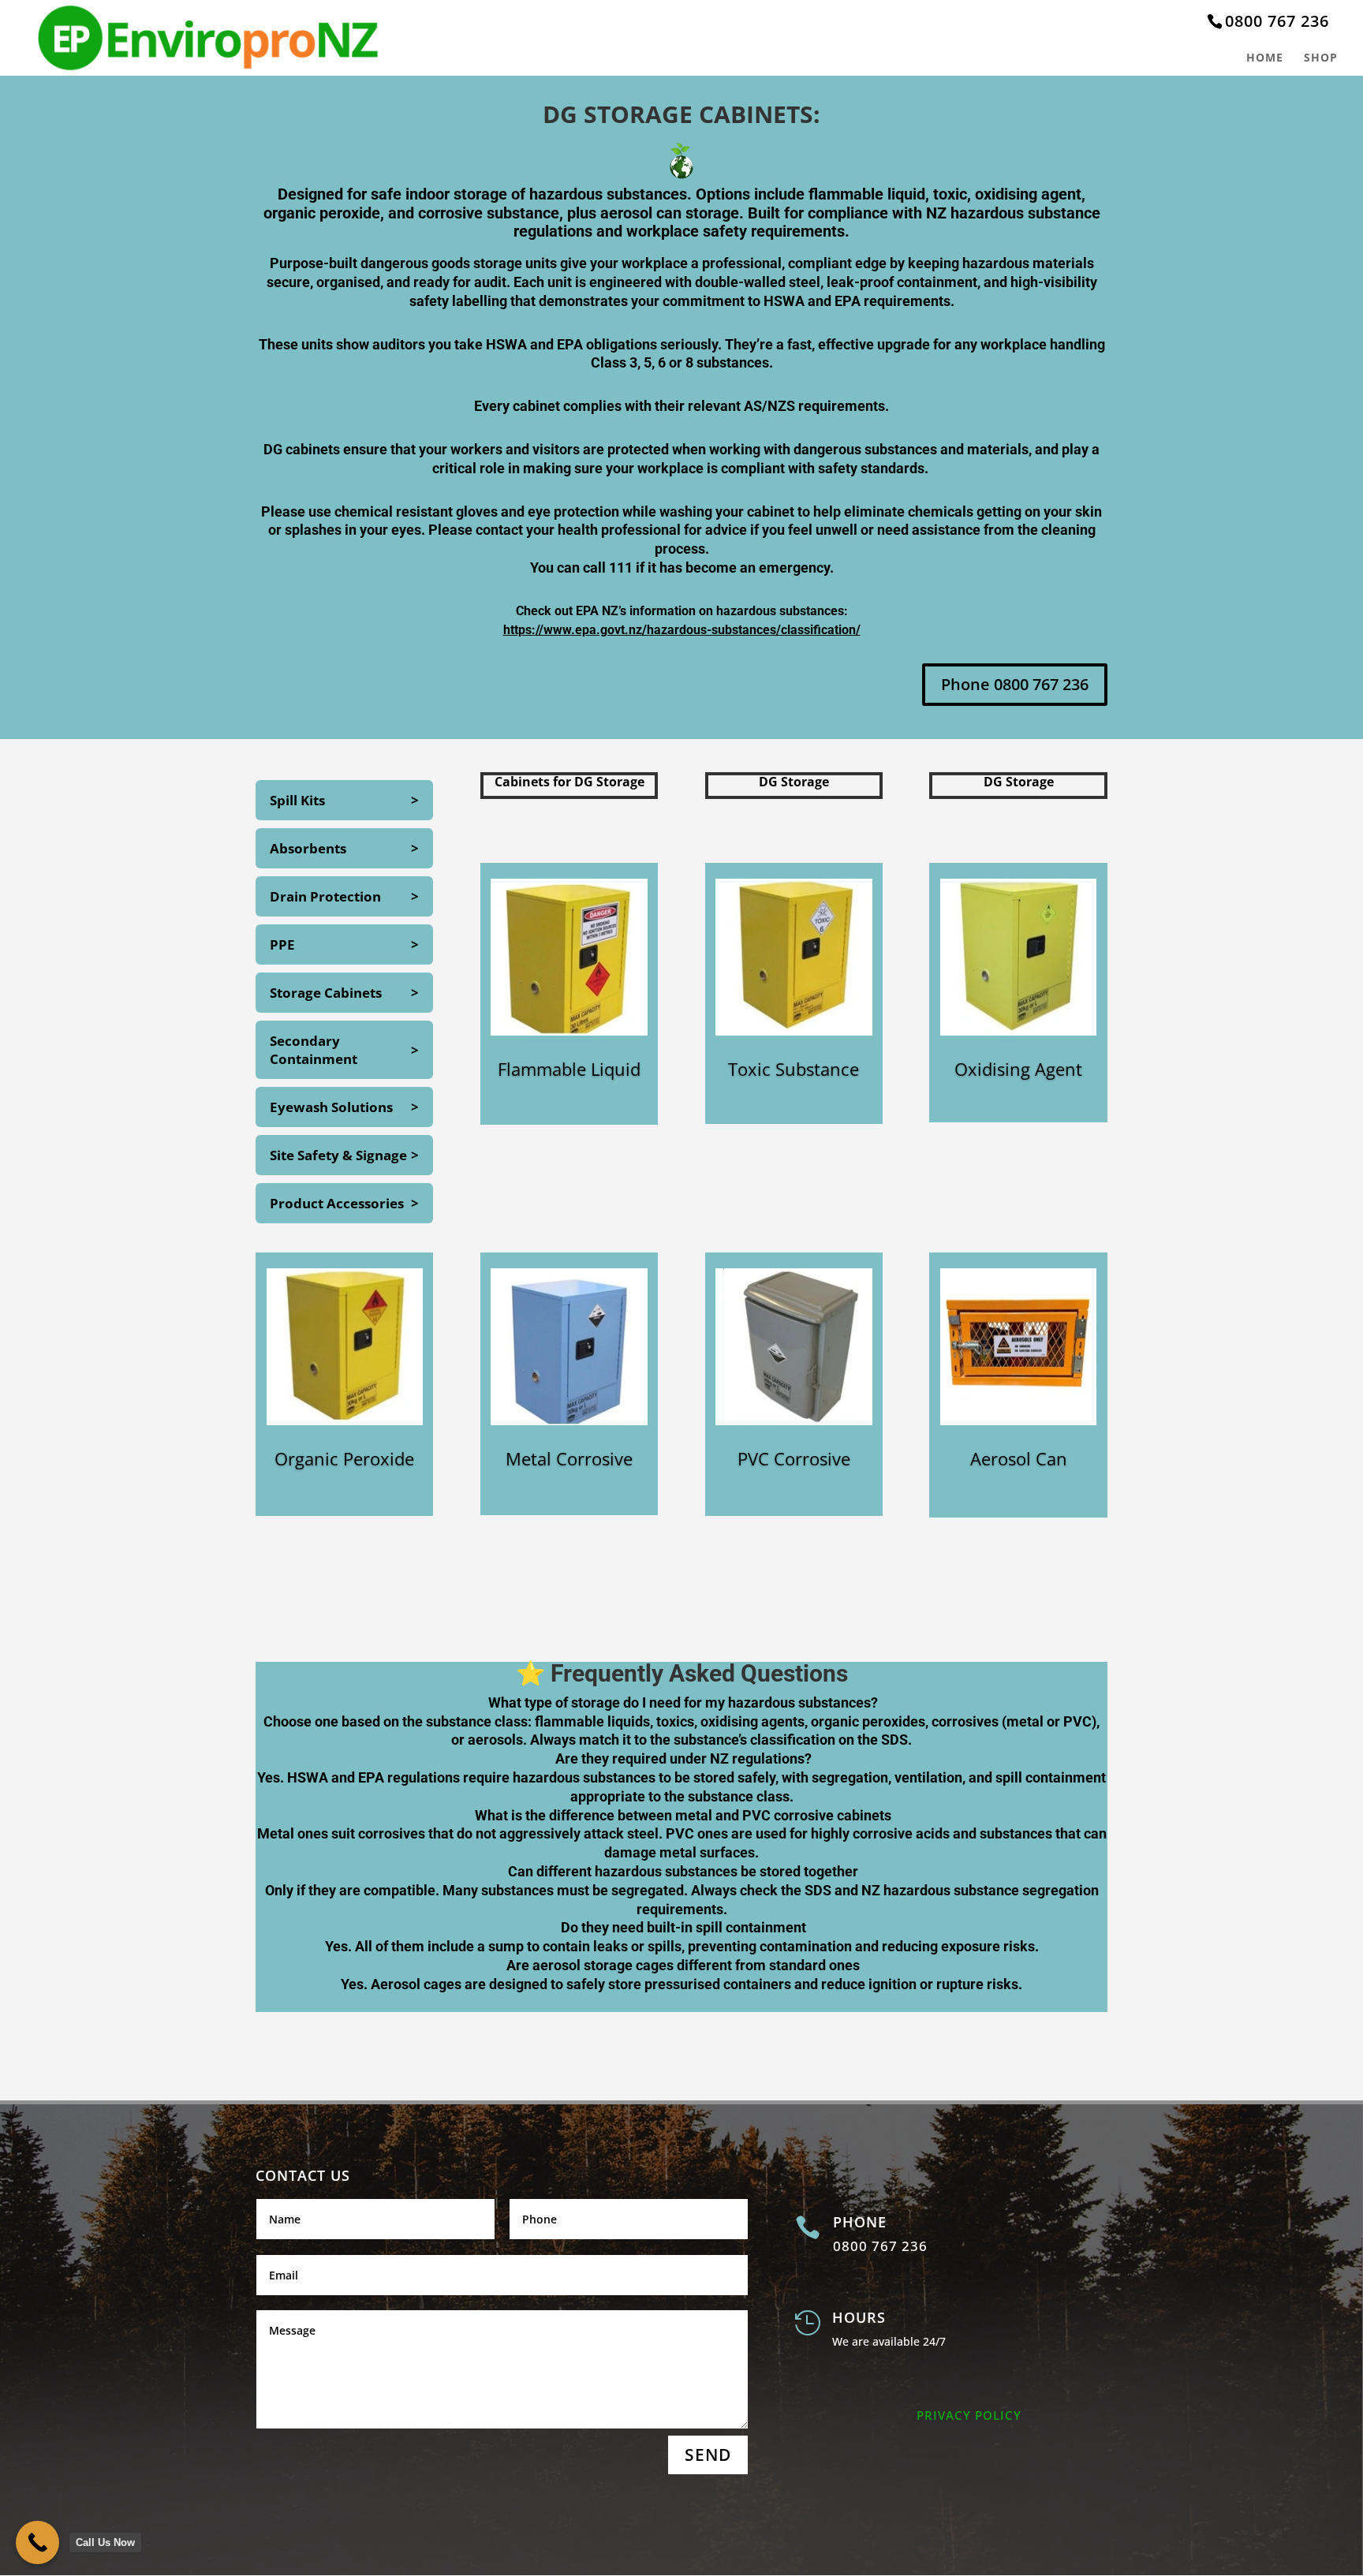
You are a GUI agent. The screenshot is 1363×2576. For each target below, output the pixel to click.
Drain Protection (325, 896)
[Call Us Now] (37, 2542)
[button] (681, 2002)
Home (1265, 58)
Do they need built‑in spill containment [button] (682, 1927)
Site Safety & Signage (338, 1155)
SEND (708, 2455)
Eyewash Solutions (331, 1107)
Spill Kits (297, 800)
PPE (282, 945)
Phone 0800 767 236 (1015, 684)
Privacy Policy (969, 2415)
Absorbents (308, 848)
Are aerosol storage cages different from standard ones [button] (681, 1965)
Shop (1321, 58)
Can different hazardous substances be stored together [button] (681, 1871)
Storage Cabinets (326, 993)
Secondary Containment (314, 1050)
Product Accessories (337, 1203)
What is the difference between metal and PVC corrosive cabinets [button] (681, 1815)
